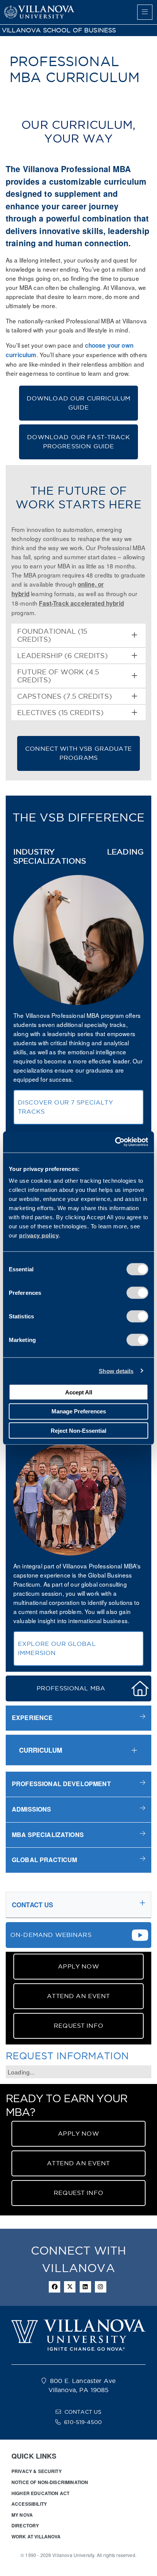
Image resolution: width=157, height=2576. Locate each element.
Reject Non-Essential (78, 1430)
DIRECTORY (25, 2525)
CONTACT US (83, 2412)
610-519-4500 (83, 2422)
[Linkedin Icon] (85, 2287)
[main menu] (145, 12)
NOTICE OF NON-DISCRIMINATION (50, 2482)
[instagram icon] (101, 2287)
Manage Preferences (79, 1411)
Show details (116, 1371)
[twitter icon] (70, 2287)
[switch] (137, 1293)
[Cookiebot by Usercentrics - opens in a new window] (115, 1142)
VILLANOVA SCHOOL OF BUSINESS (59, 30)
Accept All (79, 1392)
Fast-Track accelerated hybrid (81, 603)
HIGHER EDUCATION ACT (40, 2493)
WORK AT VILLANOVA (36, 2536)
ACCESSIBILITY (29, 2504)
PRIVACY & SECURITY (37, 2471)
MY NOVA (22, 2515)
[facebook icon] (54, 2287)
